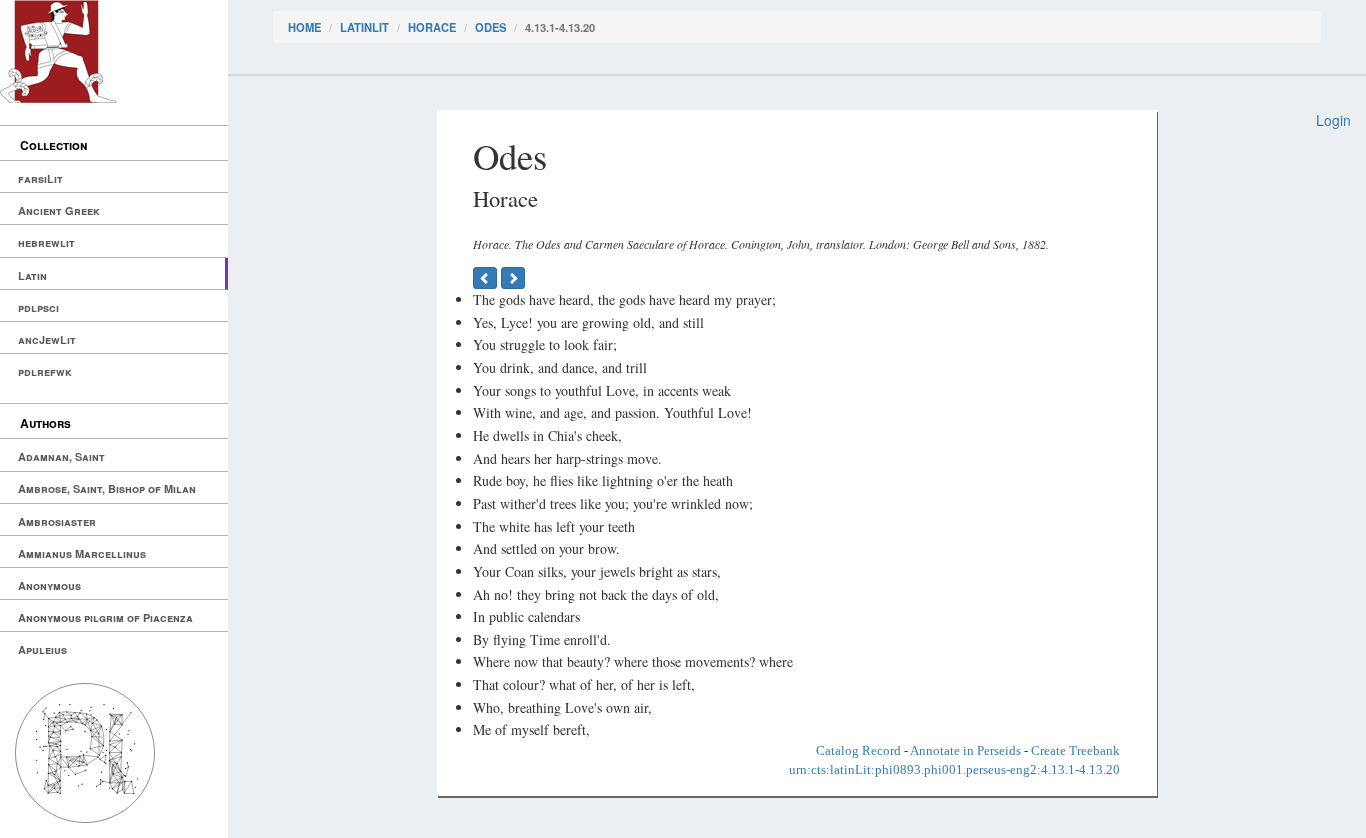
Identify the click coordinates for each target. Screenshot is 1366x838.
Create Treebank (1075, 750)
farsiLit (40, 178)
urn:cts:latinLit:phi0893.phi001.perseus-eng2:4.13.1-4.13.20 (954, 769)
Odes (490, 27)
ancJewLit (47, 339)
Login (1333, 120)
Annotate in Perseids (965, 750)
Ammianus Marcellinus (82, 553)
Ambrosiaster (57, 521)
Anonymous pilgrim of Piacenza (105, 617)
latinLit (364, 27)
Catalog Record (858, 750)
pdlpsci (38, 307)
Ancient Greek (59, 210)
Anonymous (49, 585)
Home (304, 27)
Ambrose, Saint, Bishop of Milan (107, 488)
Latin (32, 275)
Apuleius (42, 649)
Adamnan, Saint (61, 456)
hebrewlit (46, 242)
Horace (432, 27)
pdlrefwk (45, 371)
